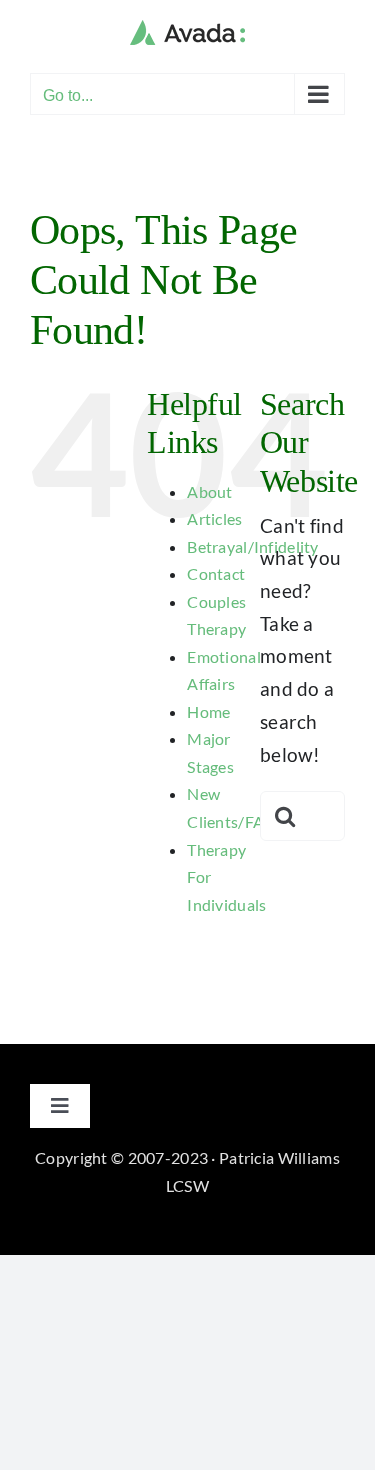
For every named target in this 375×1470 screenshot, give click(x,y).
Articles (214, 518)
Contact (216, 573)
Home (208, 711)
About (209, 491)
